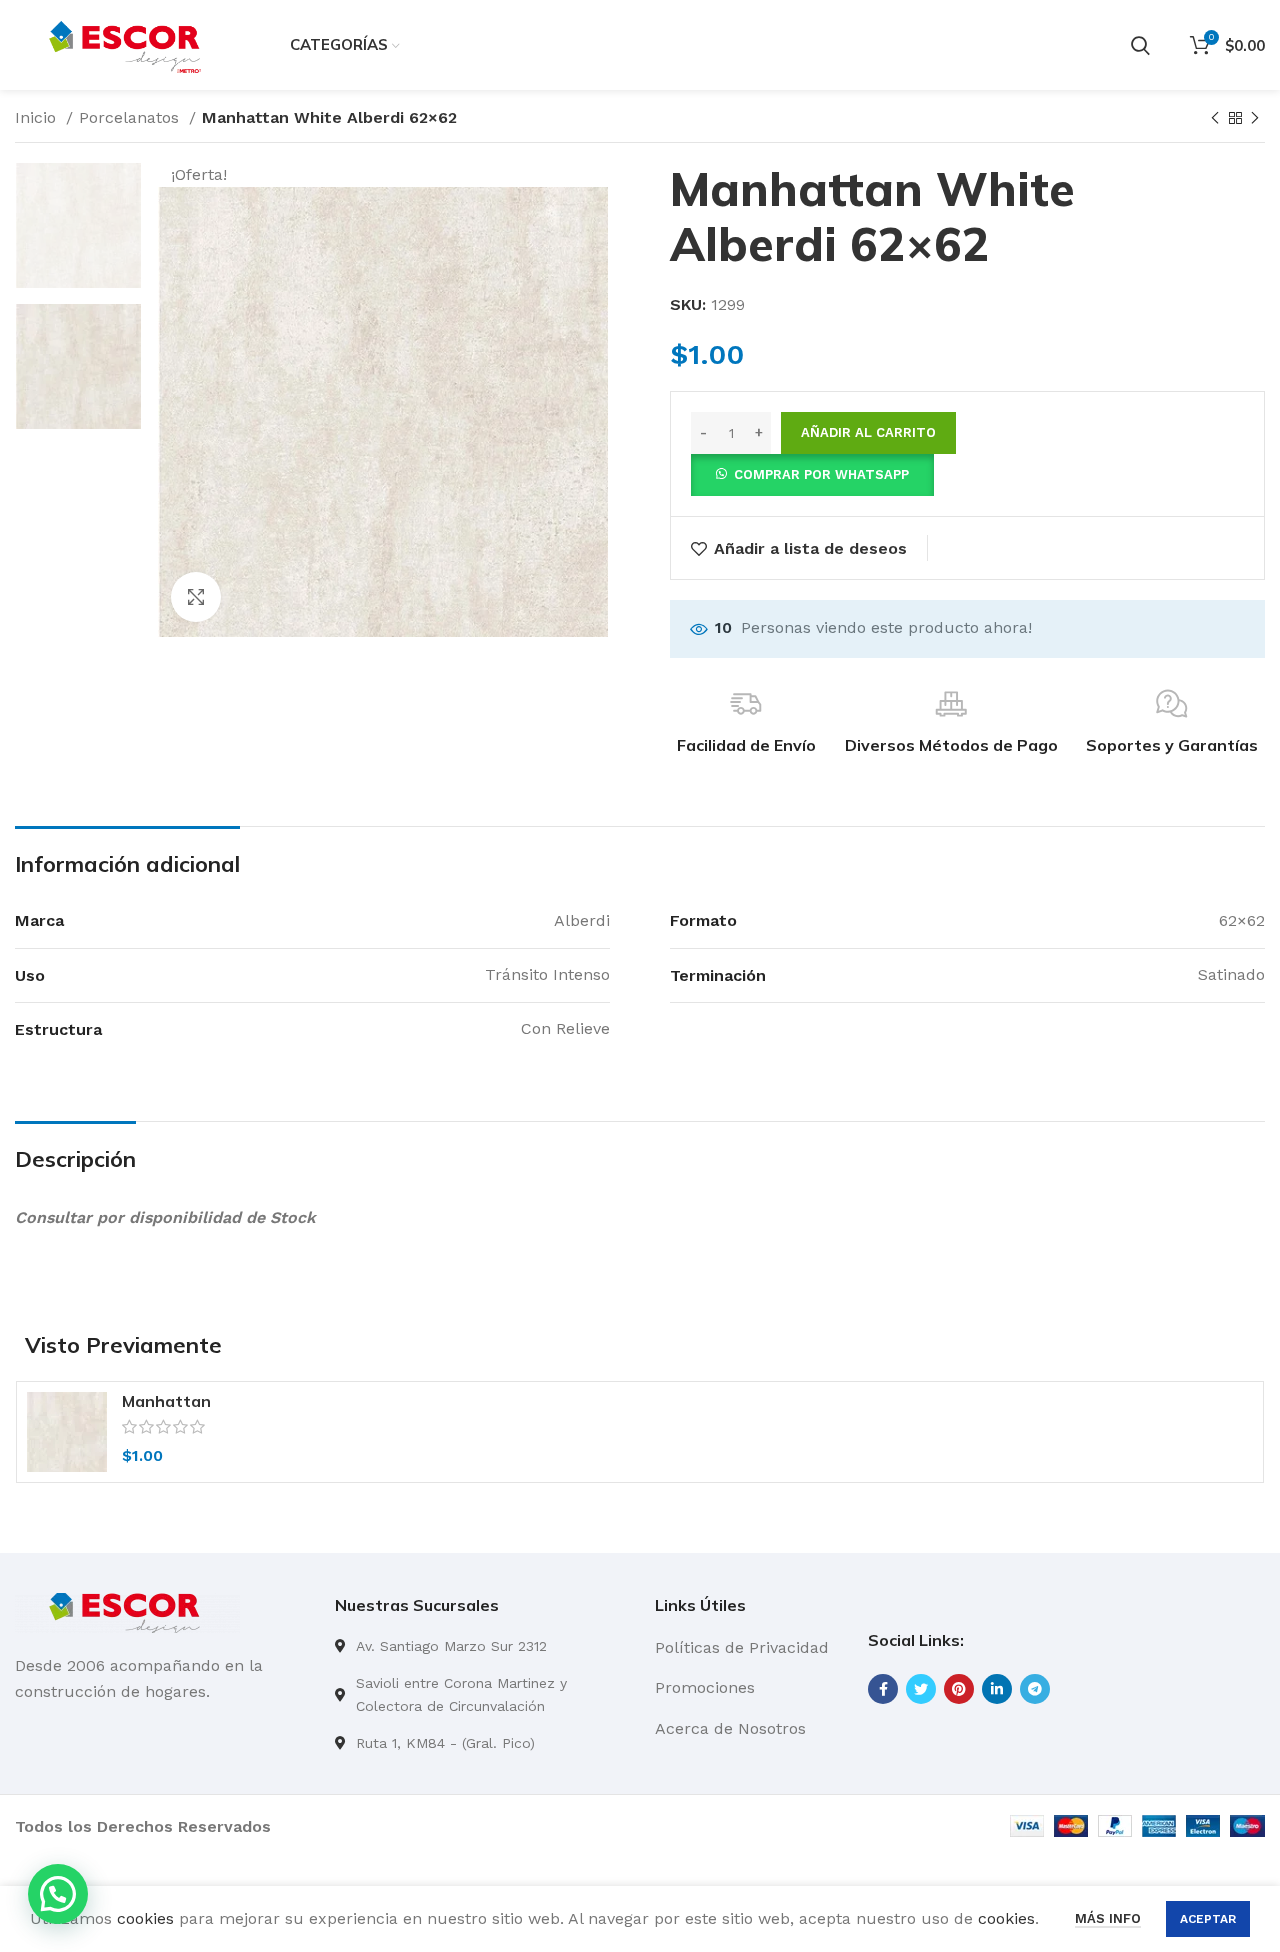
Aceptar (1208, 1919)
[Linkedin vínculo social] (997, 1689)
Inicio (38, 117)
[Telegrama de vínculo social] (1035, 1689)
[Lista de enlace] (480, 1646)
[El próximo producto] (1255, 119)
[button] (812, 473)
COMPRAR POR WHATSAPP (821, 474)
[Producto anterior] (1215, 119)
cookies (145, 1918)
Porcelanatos (131, 117)
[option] (78, 225)
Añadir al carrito (868, 432)
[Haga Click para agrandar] (196, 597)
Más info (1108, 1918)
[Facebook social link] (883, 1689)
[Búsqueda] (1140, 45)
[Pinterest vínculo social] (959, 1689)
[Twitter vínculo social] (921, 1689)
